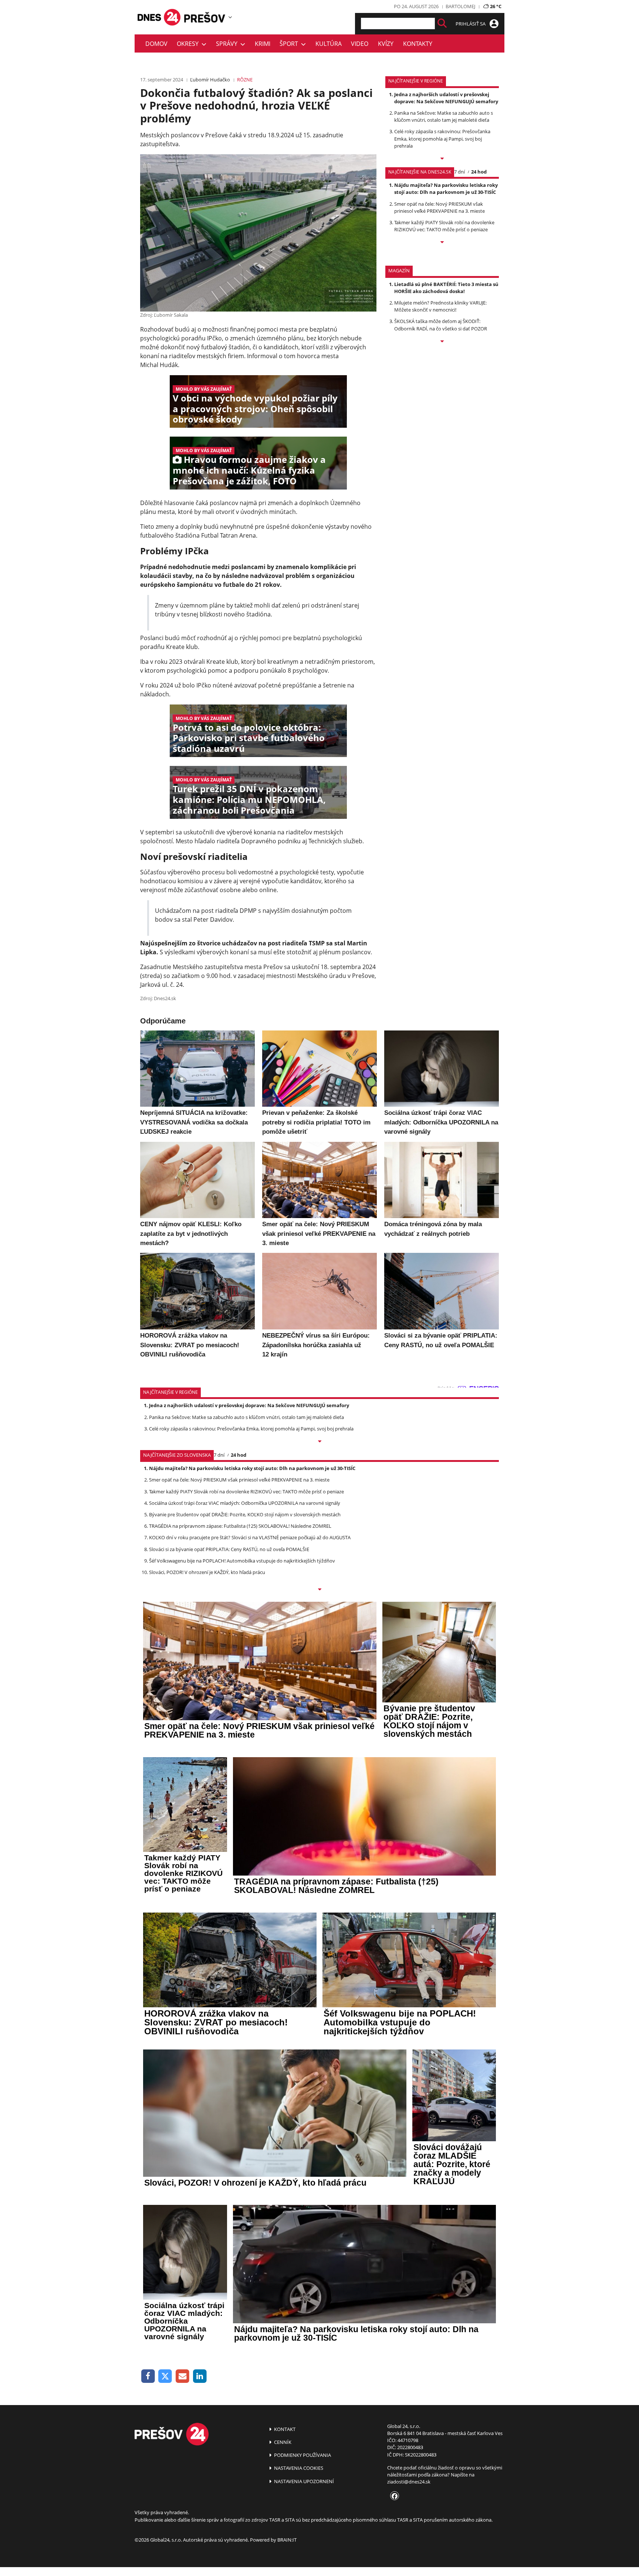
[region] (230, 17)
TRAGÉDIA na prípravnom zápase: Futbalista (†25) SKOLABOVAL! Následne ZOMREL (240, 1526)
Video (360, 44)
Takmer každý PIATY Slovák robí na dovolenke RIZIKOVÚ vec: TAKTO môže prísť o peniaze (444, 226)
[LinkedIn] (200, 2376)
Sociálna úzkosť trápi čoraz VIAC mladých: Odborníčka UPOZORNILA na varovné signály (245, 1503)
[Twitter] (165, 2376)
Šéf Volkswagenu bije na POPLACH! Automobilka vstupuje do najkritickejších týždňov (242, 1561)
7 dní (459, 172)
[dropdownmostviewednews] (442, 159)
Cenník (282, 2442)
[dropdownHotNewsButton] (442, 342)
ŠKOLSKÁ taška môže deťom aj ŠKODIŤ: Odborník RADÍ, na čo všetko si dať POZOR (441, 325)
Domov (156, 44)
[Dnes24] (205, 17)
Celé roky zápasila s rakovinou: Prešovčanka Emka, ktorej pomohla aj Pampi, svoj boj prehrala (442, 138)
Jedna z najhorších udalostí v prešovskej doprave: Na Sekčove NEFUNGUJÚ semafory (446, 98)
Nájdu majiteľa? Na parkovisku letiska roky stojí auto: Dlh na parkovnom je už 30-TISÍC (446, 189)
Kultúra (329, 44)
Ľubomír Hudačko (210, 80)
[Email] (182, 2376)
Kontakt (284, 2429)
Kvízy (386, 44)
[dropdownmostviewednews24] (442, 243)
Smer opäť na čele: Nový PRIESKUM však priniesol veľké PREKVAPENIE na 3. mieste (439, 207)
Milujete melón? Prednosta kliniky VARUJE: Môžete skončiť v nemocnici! (440, 306)
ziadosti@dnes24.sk (409, 2482)
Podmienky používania (302, 2455)
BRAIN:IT (287, 2540)
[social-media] (393, 2496)
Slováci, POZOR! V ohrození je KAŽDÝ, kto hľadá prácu (207, 1572)
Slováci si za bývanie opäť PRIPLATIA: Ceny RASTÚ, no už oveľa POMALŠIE (229, 1549)
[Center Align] (442, 23)
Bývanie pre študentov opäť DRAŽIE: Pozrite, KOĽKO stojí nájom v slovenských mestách (245, 1514)
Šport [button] (290, 44)
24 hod (479, 172)
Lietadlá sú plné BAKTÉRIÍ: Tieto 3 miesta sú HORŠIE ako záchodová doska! (446, 288)
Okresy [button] (189, 44)
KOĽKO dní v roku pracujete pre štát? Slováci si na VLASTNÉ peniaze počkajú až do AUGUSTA (250, 1537)
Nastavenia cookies (298, 2468)
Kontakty (418, 44)
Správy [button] (228, 44)
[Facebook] (148, 2376)
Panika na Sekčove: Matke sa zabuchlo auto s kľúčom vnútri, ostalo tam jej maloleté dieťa (444, 116)
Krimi (263, 44)
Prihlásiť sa (471, 24)
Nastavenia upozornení (303, 2481)
